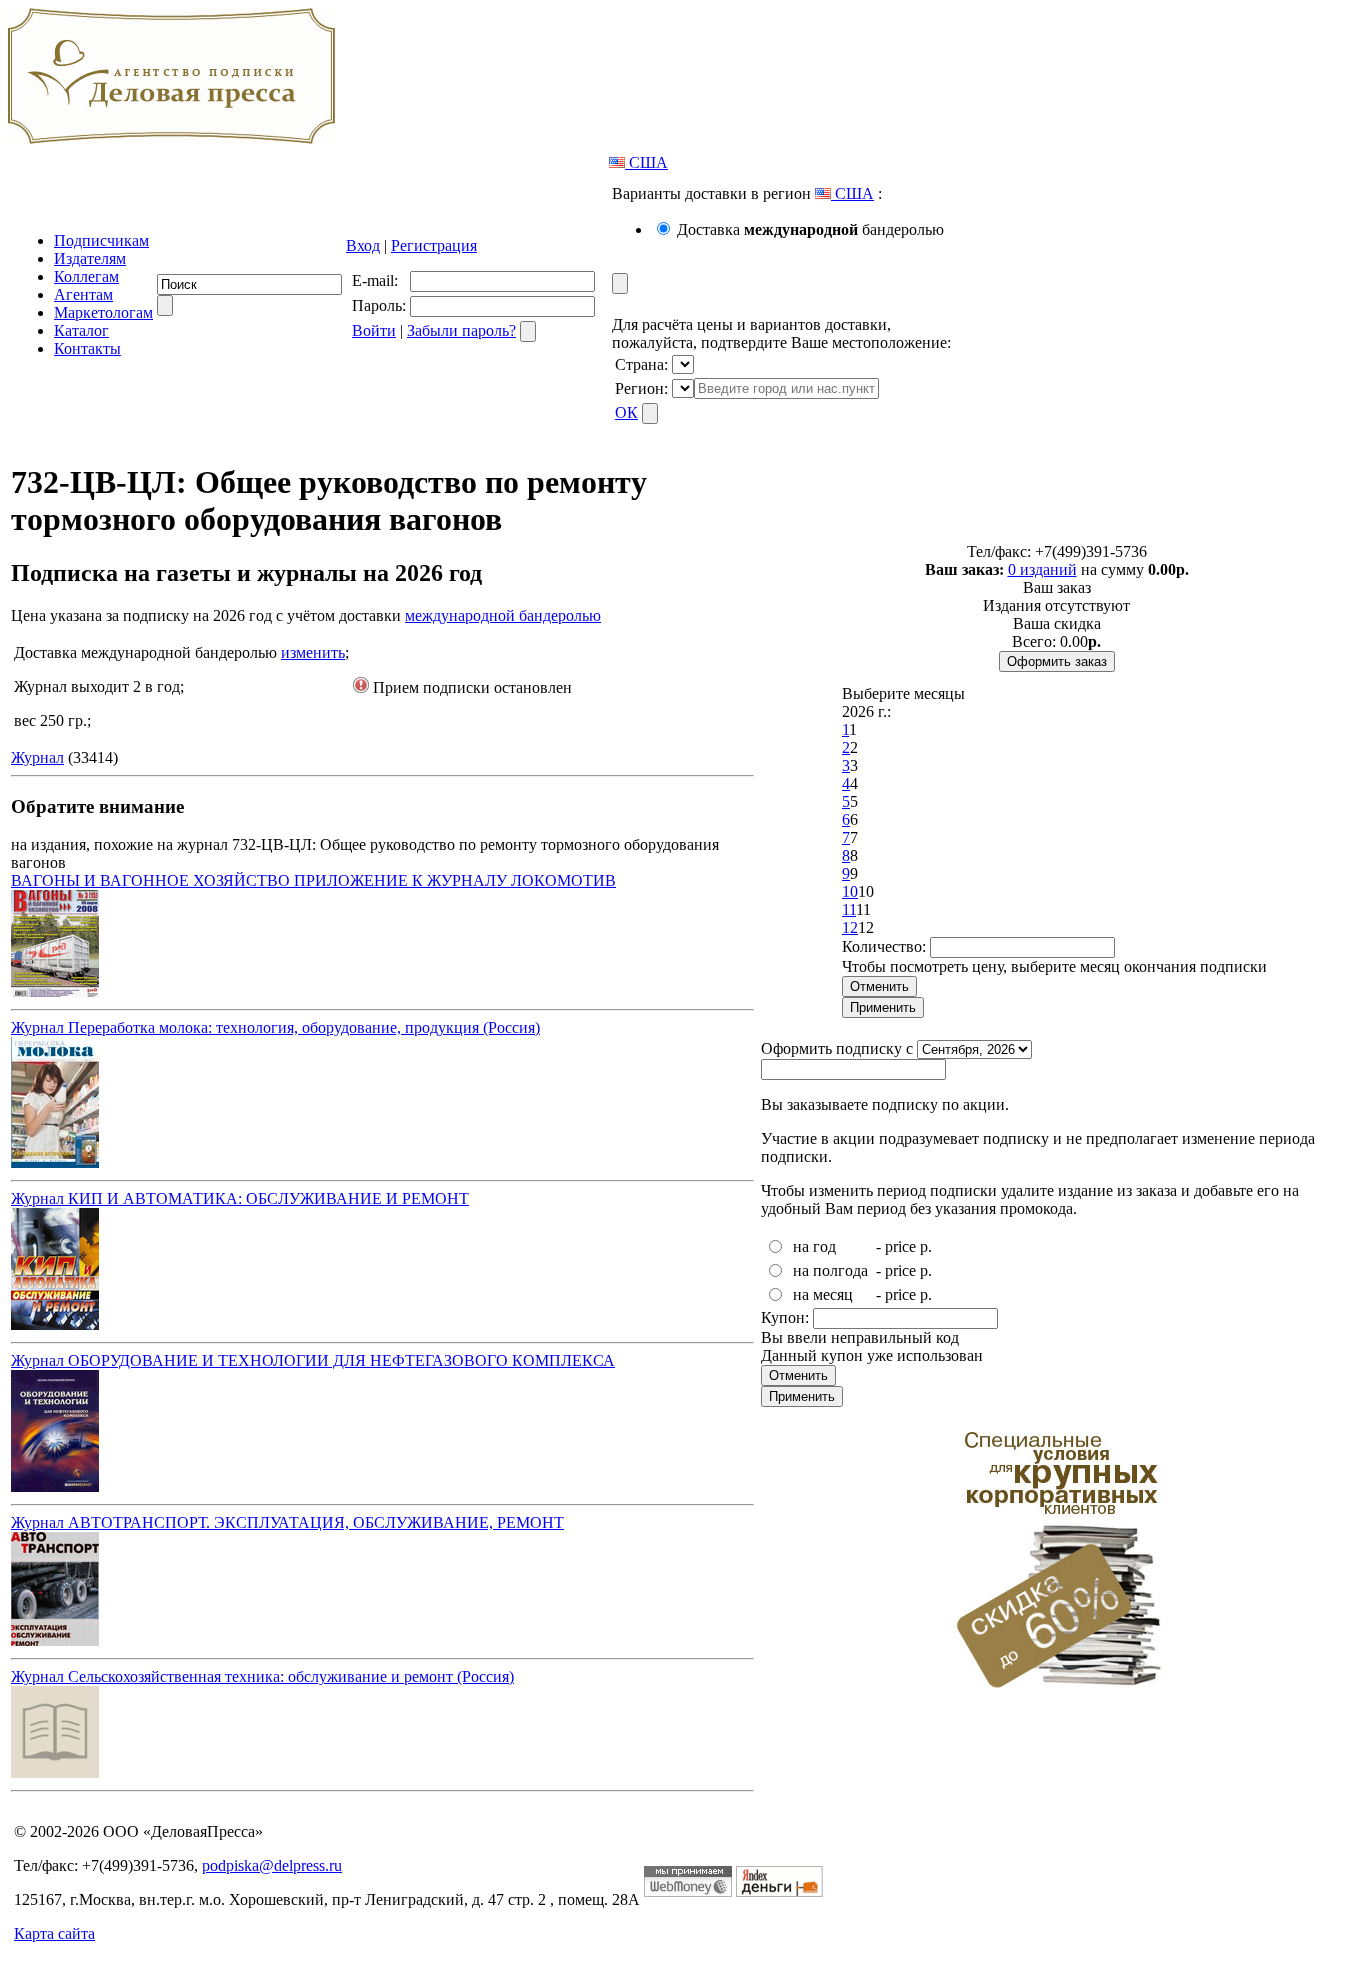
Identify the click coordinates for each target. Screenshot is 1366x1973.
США (646, 162)
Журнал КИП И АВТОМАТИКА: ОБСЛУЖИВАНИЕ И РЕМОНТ (240, 1198)
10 (850, 891)
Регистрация (434, 245)
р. (926, 1246)
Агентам (83, 294)
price (900, 1246)
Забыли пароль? (461, 330)
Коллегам (86, 276)
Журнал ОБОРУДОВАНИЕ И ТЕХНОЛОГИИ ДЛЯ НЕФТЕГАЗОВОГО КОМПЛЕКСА (313, 1360)
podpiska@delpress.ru (272, 1865)
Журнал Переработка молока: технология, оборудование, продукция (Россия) (275, 1027)
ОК (626, 412)
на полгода (830, 1270)
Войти (374, 330)
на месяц (823, 1294)
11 (849, 909)
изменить (313, 652)
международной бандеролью (503, 615)
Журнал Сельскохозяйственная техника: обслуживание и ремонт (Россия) (262, 1676)
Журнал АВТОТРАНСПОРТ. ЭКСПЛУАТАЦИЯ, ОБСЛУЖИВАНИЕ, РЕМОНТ (287, 1522)
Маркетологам (103, 312)
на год (814, 1246)
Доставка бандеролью (810, 229)
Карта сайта (54, 1933)
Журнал (37, 757)
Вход (363, 245)
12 (850, 927)
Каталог (81, 330)
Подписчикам (101, 240)
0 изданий (1042, 569)
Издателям (90, 258)
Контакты (87, 348)
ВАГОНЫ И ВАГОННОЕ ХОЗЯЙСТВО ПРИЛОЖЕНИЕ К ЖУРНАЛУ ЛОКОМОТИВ (313, 880)
